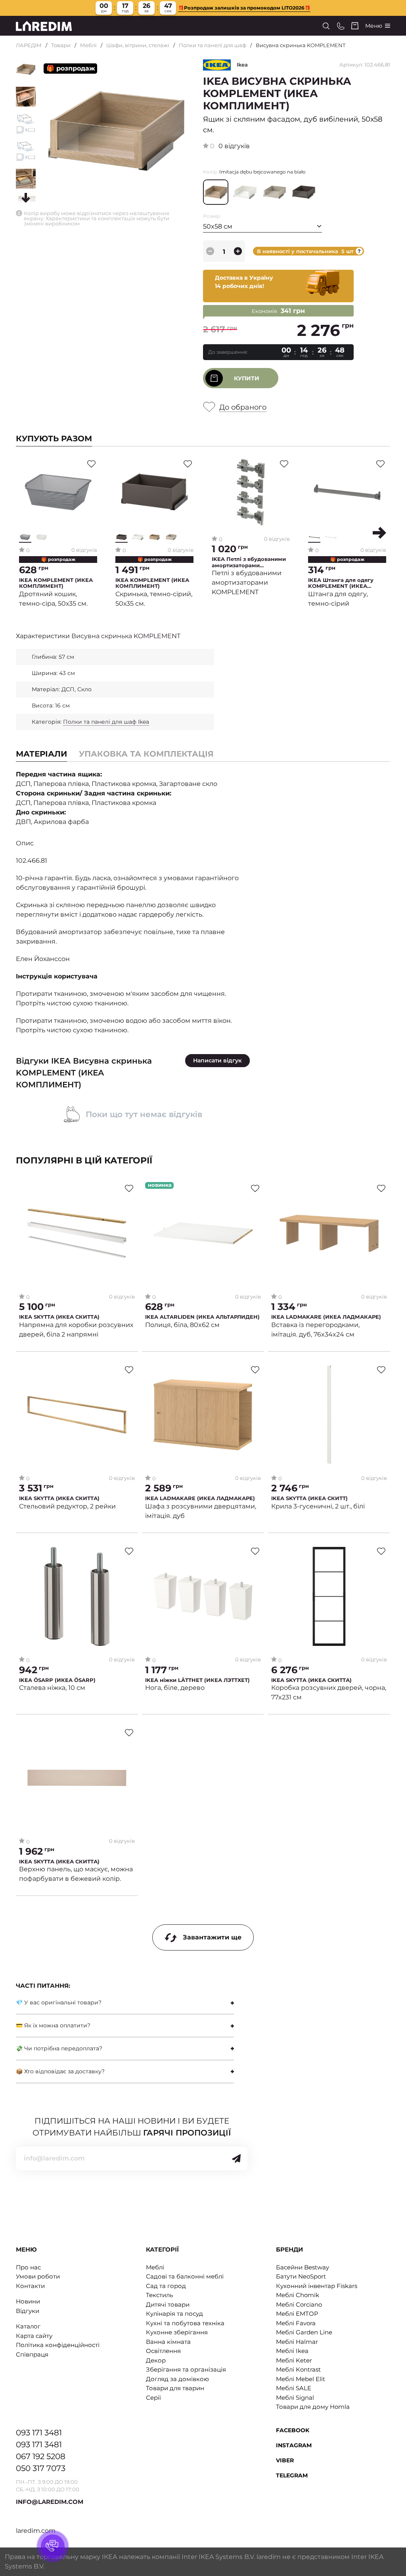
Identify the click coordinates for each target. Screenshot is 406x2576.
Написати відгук (217, 1060)
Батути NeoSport (301, 2276)
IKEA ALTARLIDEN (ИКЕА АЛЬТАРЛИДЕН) (202, 1317)
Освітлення (163, 2351)
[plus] (238, 251)
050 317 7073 (41, 2468)
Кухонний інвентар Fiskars (317, 2286)
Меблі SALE (294, 2388)
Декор (156, 2360)
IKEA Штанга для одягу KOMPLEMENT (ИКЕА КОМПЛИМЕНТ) (341, 583)
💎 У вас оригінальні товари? (59, 2002)
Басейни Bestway (303, 2267)
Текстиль (159, 2295)
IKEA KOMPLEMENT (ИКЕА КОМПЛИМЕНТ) (56, 583)
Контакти (30, 2286)
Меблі (88, 45)
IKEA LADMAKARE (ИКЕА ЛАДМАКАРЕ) (326, 1317)
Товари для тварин (175, 2388)
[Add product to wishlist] (91, 464)
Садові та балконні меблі (185, 2276)
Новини (28, 2301)
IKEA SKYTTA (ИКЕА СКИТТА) (59, 1317)
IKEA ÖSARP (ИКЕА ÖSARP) (57, 1680)
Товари (61, 45)
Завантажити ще (212, 1937)
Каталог (28, 2326)
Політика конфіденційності (58, 2345)
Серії (153, 2398)
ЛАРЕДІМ (29, 45)
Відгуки (28, 2311)
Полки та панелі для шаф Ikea (106, 722)
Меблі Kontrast (298, 2369)
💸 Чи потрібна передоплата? (59, 2048)
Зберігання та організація (186, 2369)
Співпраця (32, 2354)
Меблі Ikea (292, 2351)
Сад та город (166, 2286)
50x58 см (218, 226)
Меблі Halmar (297, 2342)
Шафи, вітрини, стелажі (138, 45)
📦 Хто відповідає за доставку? (60, 2071)
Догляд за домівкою (177, 2379)
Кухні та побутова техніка (185, 2323)
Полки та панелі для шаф (213, 45)
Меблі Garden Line (304, 2332)
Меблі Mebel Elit (301, 2379)
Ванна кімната (168, 2342)
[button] (379, 533)
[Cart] (355, 26)
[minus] (210, 251)
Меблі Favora (296, 2323)
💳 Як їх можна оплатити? (53, 2025)
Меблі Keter (294, 2360)
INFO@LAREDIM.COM (50, 2502)
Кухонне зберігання (177, 2332)
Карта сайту (34, 2336)
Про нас (28, 2267)
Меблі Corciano (299, 2304)
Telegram (292, 2475)
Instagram (294, 2445)
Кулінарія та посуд (174, 2314)
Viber (285, 2460)
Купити (247, 378)
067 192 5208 (41, 2456)
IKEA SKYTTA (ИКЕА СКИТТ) (309, 1498)
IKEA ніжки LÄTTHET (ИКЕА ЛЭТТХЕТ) (197, 1680)
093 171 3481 (39, 2433)
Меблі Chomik (298, 2295)
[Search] (326, 26)
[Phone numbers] (341, 26)
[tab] (146, 754)
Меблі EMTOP (297, 2314)
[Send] (236, 2158)
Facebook (293, 2430)
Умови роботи (38, 2276)
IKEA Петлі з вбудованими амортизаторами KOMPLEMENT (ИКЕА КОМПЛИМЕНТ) (249, 562)
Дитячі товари (168, 2304)
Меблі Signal (295, 2398)
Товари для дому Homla (313, 2407)
